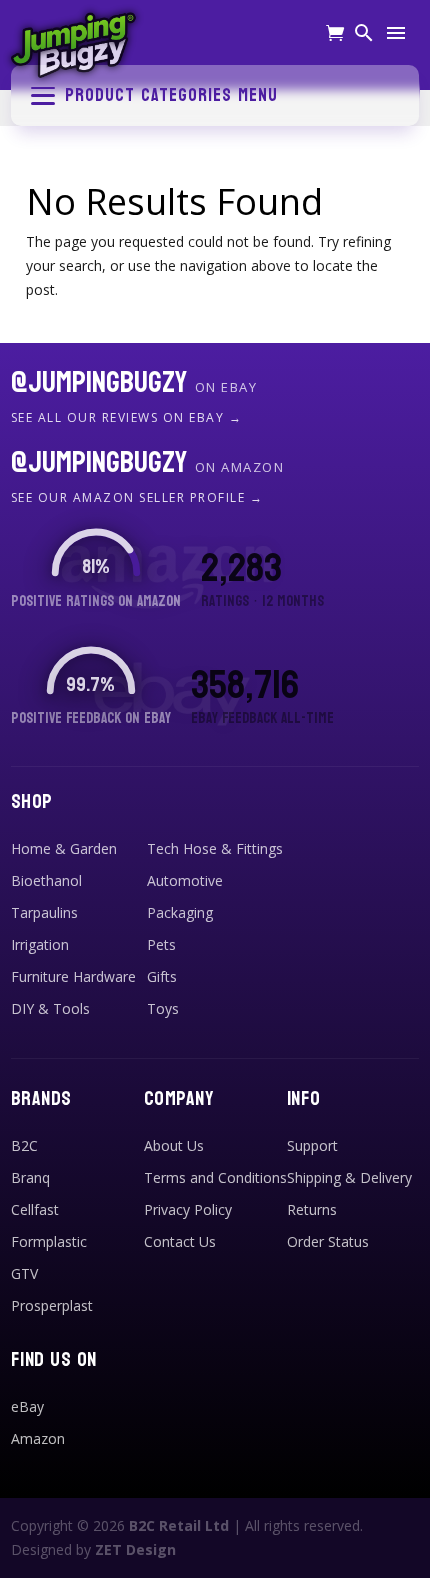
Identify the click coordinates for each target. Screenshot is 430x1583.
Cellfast (35, 1209)
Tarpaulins (44, 912)
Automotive (185, 880)
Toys (163, 1008)
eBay (27, 1406)
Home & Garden (64, 848)
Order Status (328, 1241)
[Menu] (396, 35)
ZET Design (135, 1549)
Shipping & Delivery (349, 1177)
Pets (161, 944)
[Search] (364, 35)
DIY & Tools (50, 1008)
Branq (30, 1177)
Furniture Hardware (73, 976)
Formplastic (49, 1241)
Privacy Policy (188, 1209)
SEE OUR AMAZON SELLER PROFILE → (137, 497)
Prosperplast (52, 1305)
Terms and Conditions (215, 1177)
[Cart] (335, 35)
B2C (24, 1145)
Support (312, 1145)
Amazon (38, 1438)
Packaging (180, 912)
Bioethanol (46, 880)
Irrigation (40, 944)
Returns (312, 1209)
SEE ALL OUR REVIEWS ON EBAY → (127, 417)
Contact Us (180, 1241)
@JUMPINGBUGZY (134, 383)
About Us (174, 1145)
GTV (24, 1273)
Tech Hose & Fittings (215, 848)
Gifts (162, 976)
